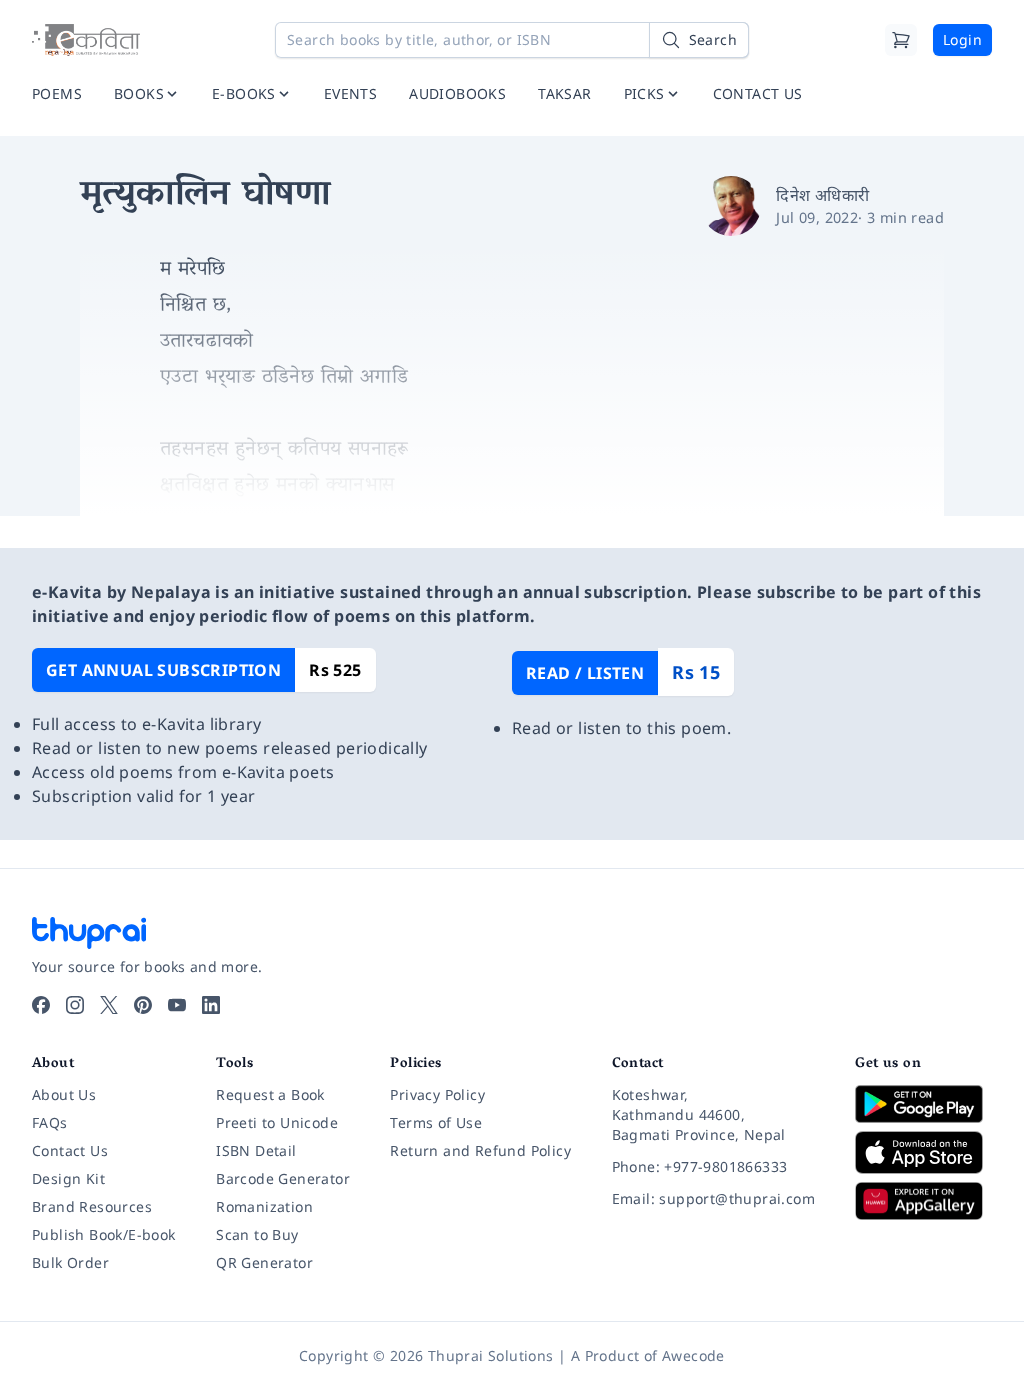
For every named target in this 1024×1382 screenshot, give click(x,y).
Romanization (264, 1206)
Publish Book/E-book (104, 1234)
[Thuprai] (86, 40)
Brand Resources (92, 1206)
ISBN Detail (256, 1150)
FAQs (50, 1122)
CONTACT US (758, 93)
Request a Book (270, 1094)
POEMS (57, 93)
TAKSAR (564, 93)
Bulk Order (70, 1262)
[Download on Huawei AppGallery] (923, 1201)
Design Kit (68, 1178)
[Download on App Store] (923, 1152)
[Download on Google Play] (923, 1104)
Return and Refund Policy (480, 1150)
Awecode (693, 1355)
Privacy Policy (437, 1094)
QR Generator (264, 1262)
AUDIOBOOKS (457, 93)
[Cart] (901, 40)
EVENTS (350, 93)
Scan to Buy (257, 1234)
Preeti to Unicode (277, 1122)
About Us (64, 1094)
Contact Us (70, 1150)
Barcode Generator (283, 1178)
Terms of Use (436, 1122)
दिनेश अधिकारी (822, 195)
